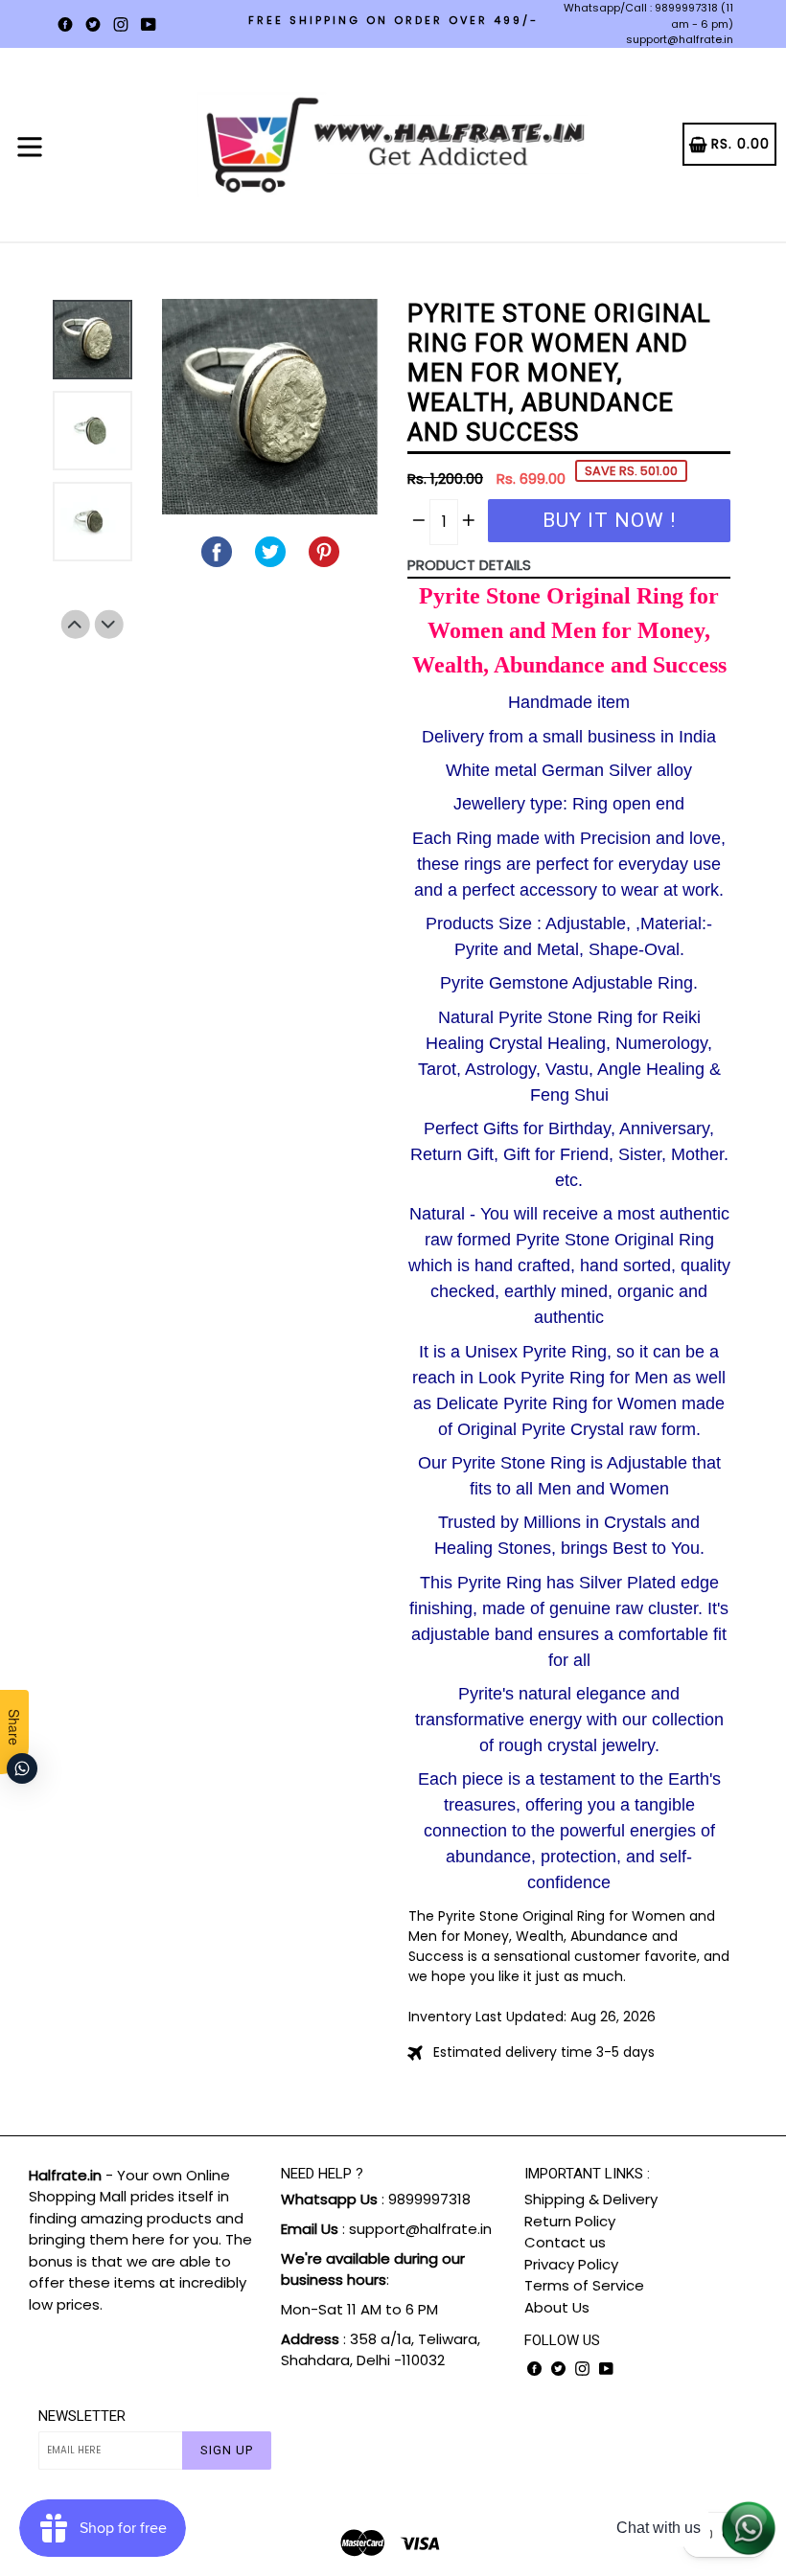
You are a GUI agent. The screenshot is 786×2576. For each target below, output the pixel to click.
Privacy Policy (571, 2264)
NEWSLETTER (82, 2416)
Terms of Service (584, 2285)
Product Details (469, 565)
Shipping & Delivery (591, 2199)
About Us (557, 2307)
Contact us (565, 2242)
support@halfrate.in (680, 39)
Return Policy (570, 2221)
